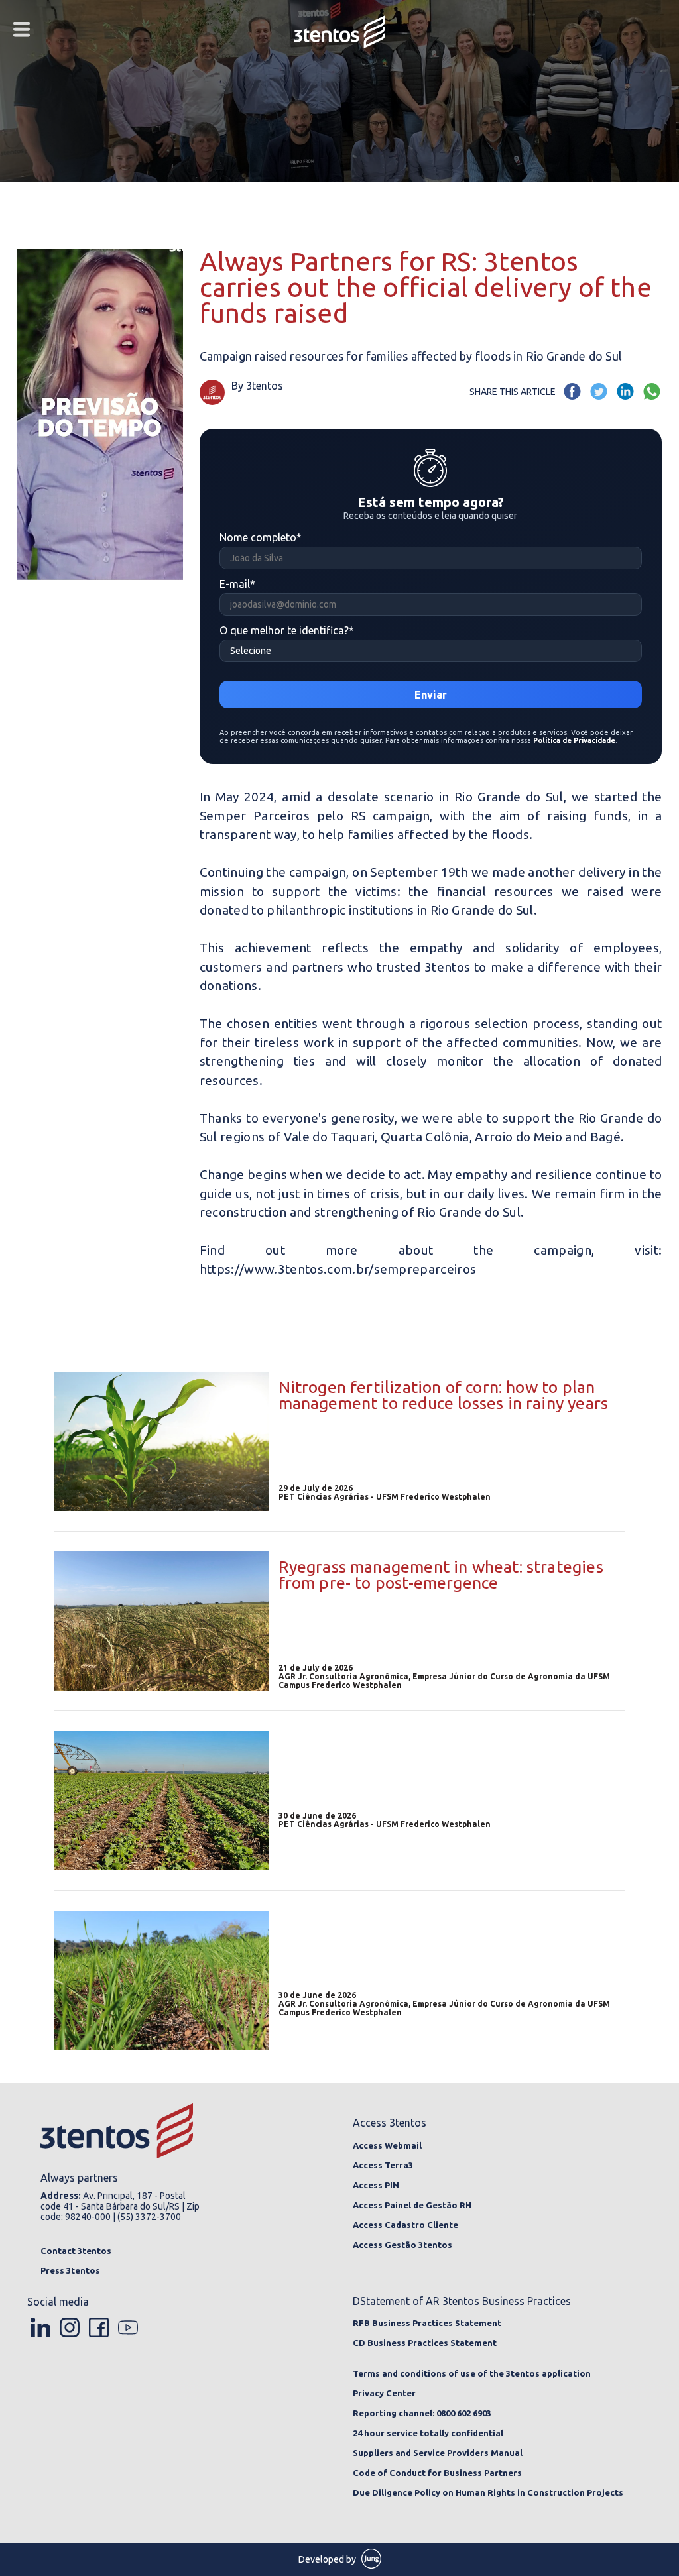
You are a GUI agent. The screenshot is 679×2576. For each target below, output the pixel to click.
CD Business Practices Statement (425, 2343)
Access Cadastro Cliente (405, 2225)
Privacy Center (384, 2393)
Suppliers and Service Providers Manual (438, 2453)
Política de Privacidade (574, 740)
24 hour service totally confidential (428, 2433)
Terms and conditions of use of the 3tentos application (472, 2373)
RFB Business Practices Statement (427, 2323)
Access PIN (376, 2185)
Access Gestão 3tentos (402, 2245)
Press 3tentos (70, 2270)
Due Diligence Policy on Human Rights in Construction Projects (488, 2492)
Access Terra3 (383, 2165)
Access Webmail (387, 2145)
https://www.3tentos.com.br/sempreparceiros (338, 1269)
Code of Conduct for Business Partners (437, 2473)
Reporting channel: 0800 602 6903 (422, 2413)
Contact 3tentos (76, 2251)
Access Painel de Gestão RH (412, 2205)
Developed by (328, 2559)
